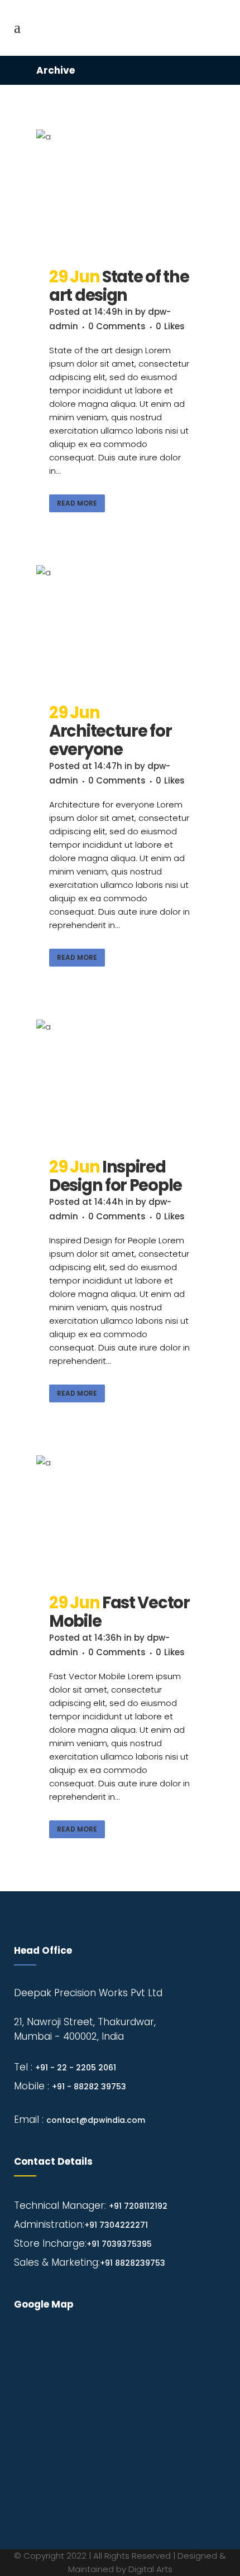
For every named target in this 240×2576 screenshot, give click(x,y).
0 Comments (117, 326)
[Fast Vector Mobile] (120, 1518)
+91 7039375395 (119, 2244)
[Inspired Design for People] (120, 1082)
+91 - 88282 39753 (89, 2087)
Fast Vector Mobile (119, 1612)
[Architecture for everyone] (120, 628)
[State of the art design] (120, 192)
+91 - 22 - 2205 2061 (76, 2068)
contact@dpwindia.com (96, 2120)
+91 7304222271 (116, 2225)
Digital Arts (150, 2569)
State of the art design (119, 286)
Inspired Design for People (116, 1176)
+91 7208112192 (138, 2206)
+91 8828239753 (133, 2263)
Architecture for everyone (110, 740)
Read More (77, 503)
